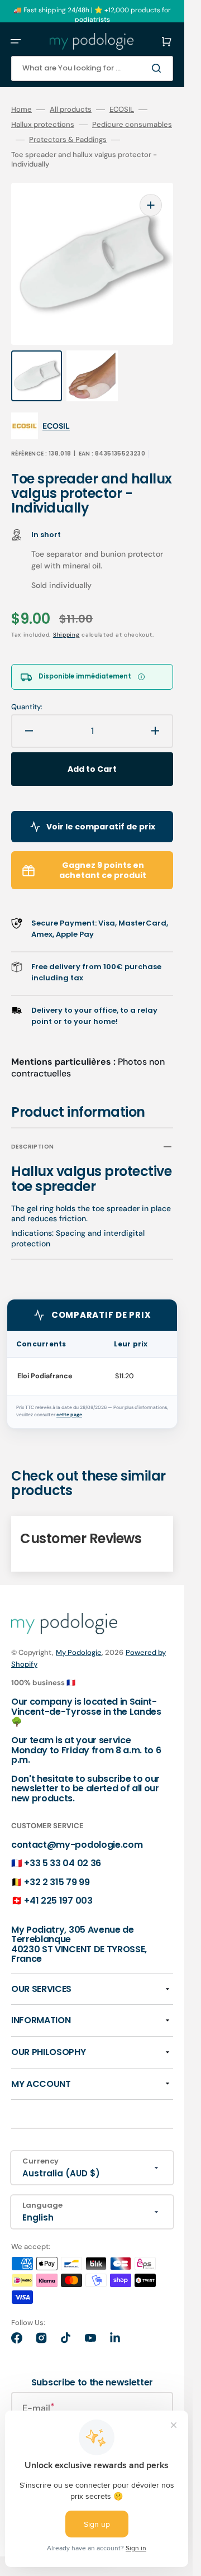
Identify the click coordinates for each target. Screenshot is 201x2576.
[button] (16, 41)
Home (21, 110)
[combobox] (92, 68)
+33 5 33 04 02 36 (63, 1863)
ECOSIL (122, 110)
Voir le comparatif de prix (101, 827)
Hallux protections (43, 125)
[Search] (159, 68)
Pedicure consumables (132, 125)
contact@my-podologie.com (77, 1845)
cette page (69, 1415)
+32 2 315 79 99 (57, 1882)
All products (71, 110)
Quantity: (27, 707)
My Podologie (79, 1652)
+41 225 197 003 (58, 1901)
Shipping (66, 635)
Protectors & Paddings (68, 140)
